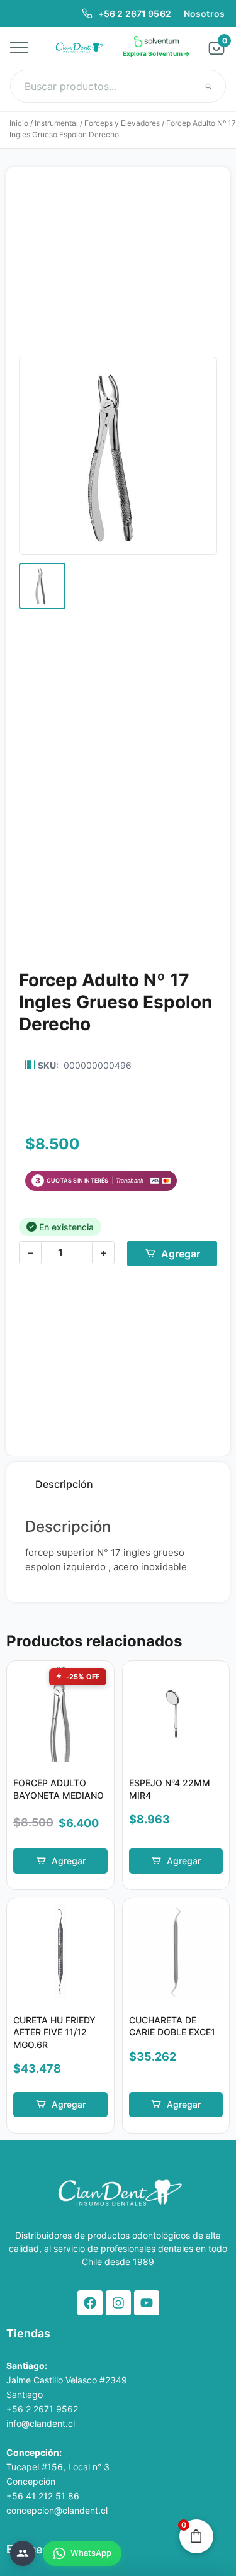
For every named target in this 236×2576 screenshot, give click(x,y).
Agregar (181, 1254)
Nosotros (204, 14)
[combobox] (118, 86)
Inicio (19, 123)
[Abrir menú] (23, 47)
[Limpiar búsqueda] (186, 86)
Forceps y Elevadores (122, 123)
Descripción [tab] (64, 1484)
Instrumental (56, 123)
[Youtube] (147, 2303)
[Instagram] (118, 2303)
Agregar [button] (69, 1861)
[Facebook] (90, 2303)
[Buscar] (208, 86)
